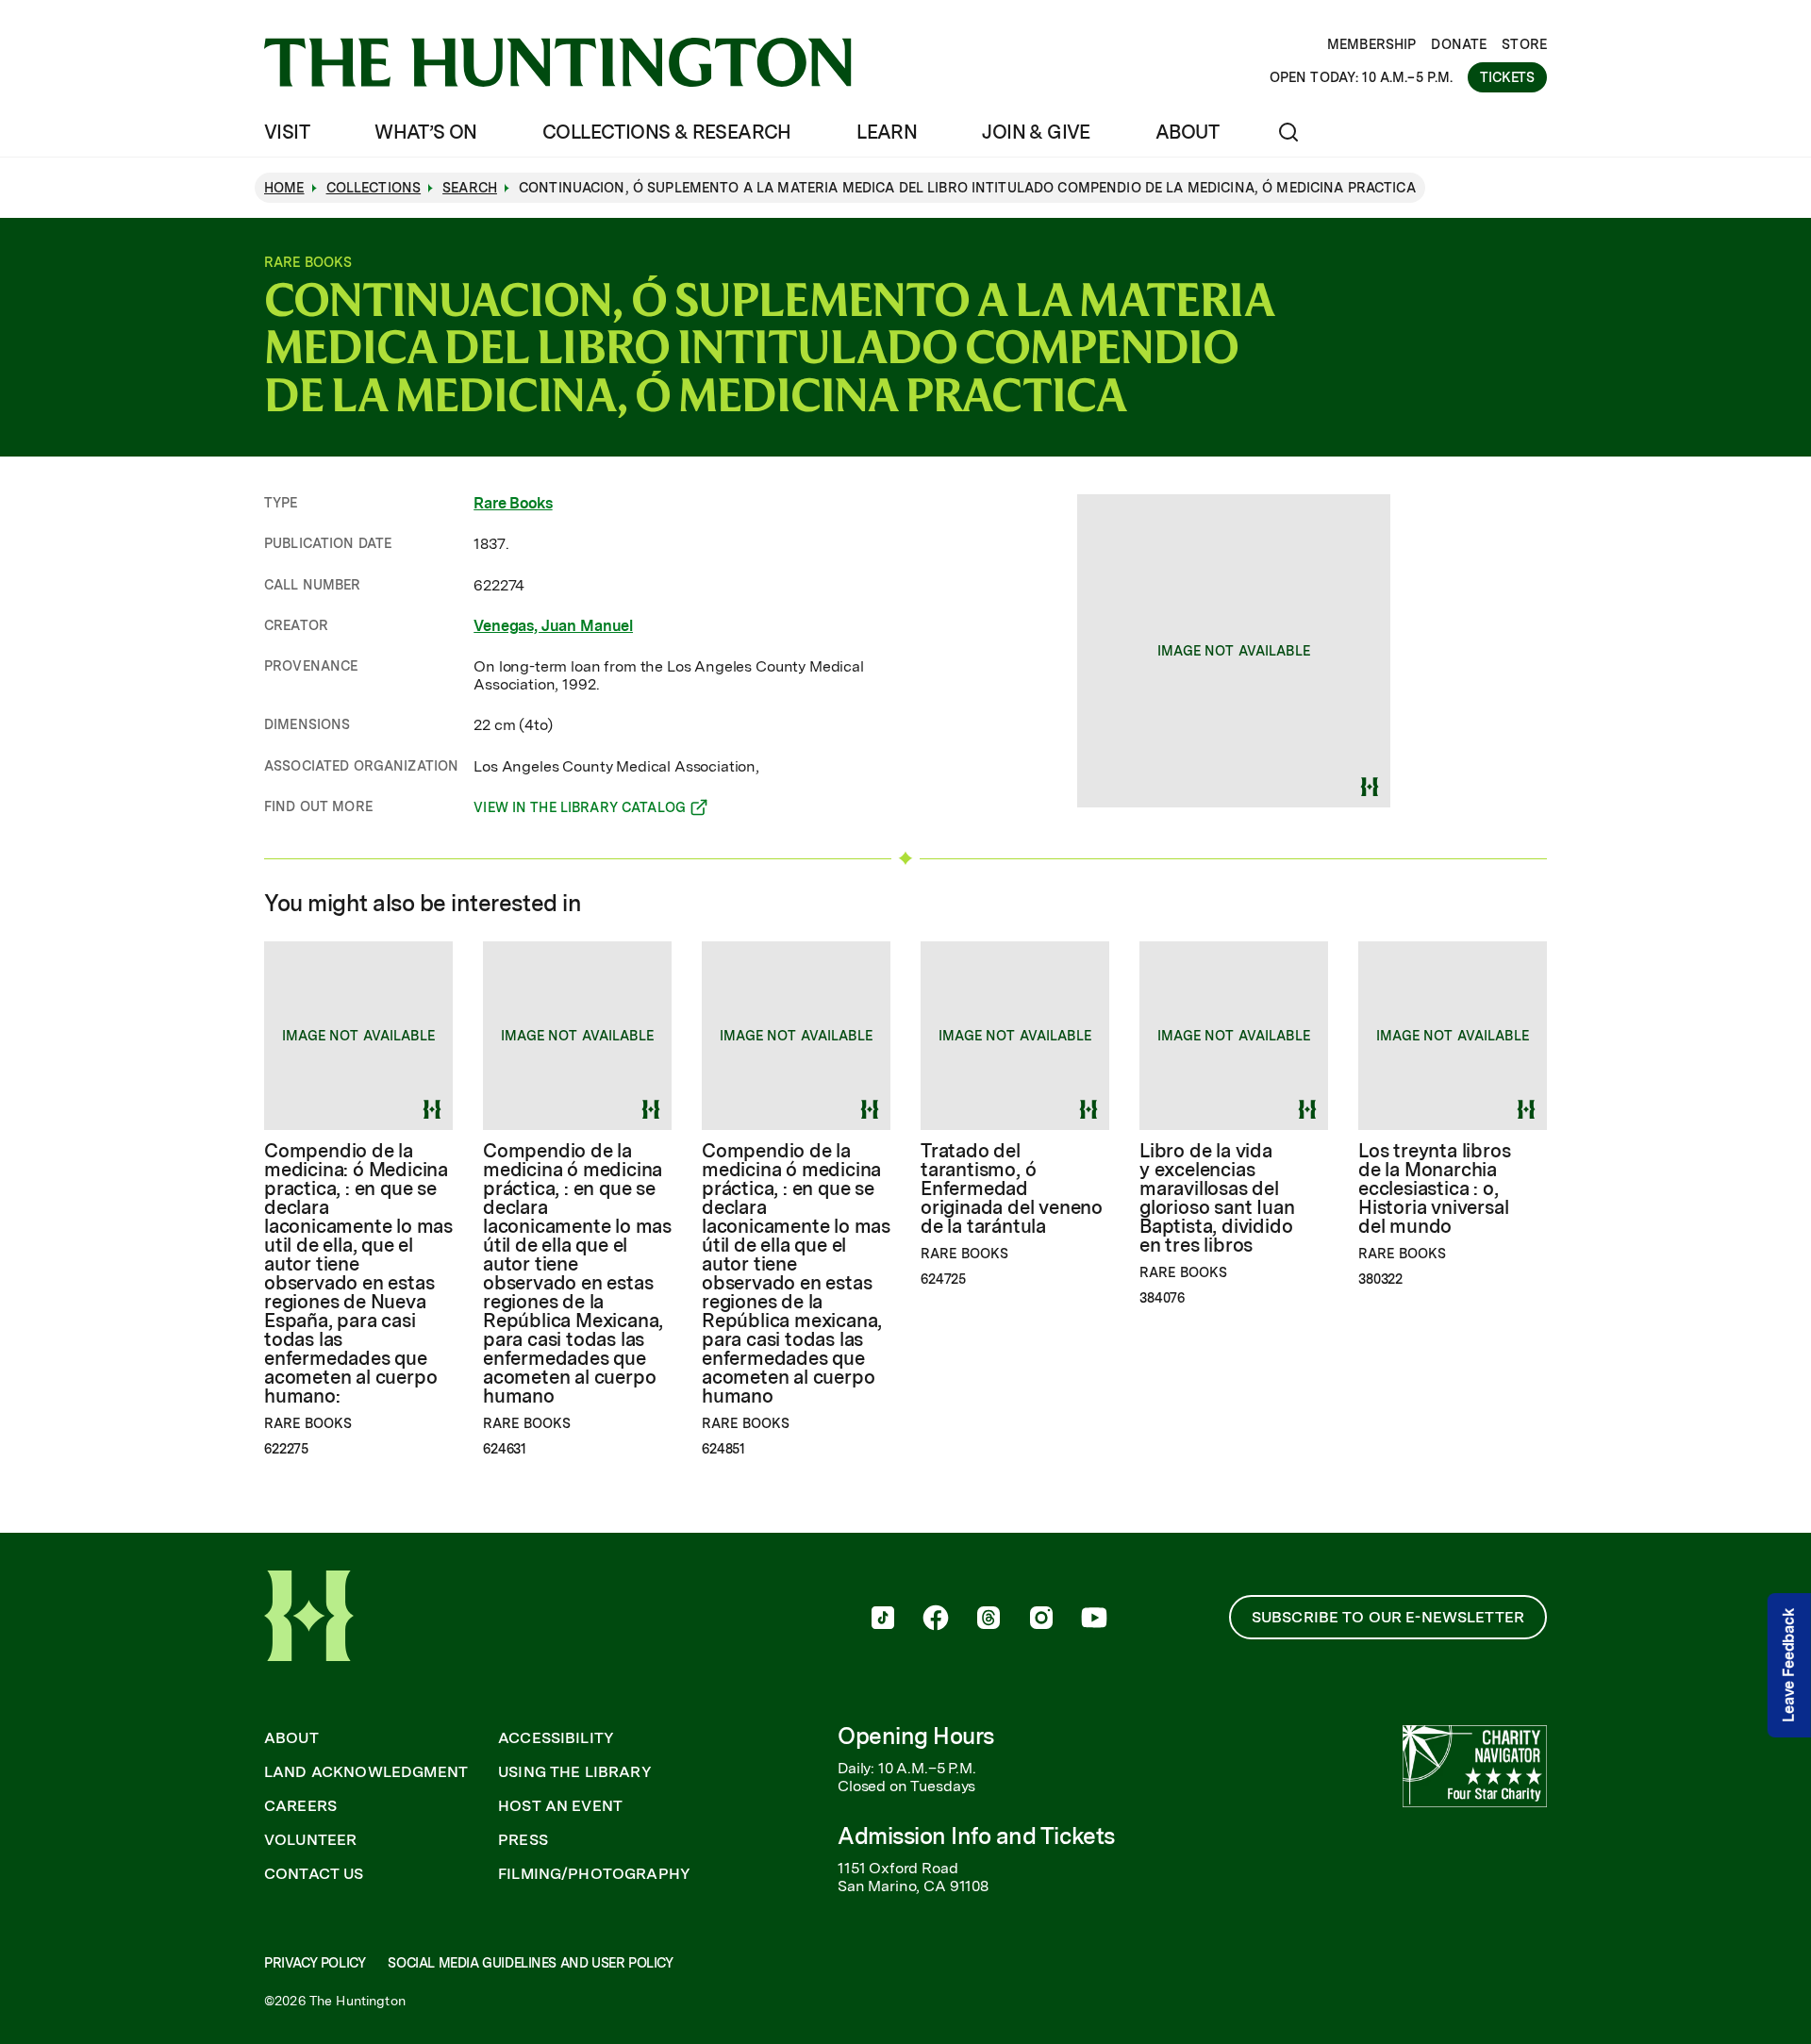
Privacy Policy (315, 1963)
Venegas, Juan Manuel (553, 626)
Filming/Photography (594, 1874)
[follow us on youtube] (1094, 1620)
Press (523, 1840)
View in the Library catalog (580, 810)
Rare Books (513, 503)
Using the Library (575, 1772)
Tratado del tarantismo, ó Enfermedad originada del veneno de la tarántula (1012, 1188)
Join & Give (1036, 132)
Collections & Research (667, 132)
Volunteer (310, 1840)
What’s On (426, 132)
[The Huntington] (558, 62)
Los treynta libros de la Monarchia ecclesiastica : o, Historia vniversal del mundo (1434, 1188)
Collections (374, 188)
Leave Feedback (1789, 1665)
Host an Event (560, 1806)
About (1187, 132)
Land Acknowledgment (366, 1772)
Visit (287, 132)
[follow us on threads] (989, 1620)
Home (284, 188)
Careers (300, 1806)
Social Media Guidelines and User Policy (530, 1963)
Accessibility (556, 1738)
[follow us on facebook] (936, 1620)
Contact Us (314, 1874)
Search (470, 188)
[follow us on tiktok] (883, 1620)
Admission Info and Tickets (976, 1836)
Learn (887, 132)
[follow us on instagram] (1041, 1620)
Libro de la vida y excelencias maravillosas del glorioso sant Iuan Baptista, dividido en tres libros (1217, 1198)
